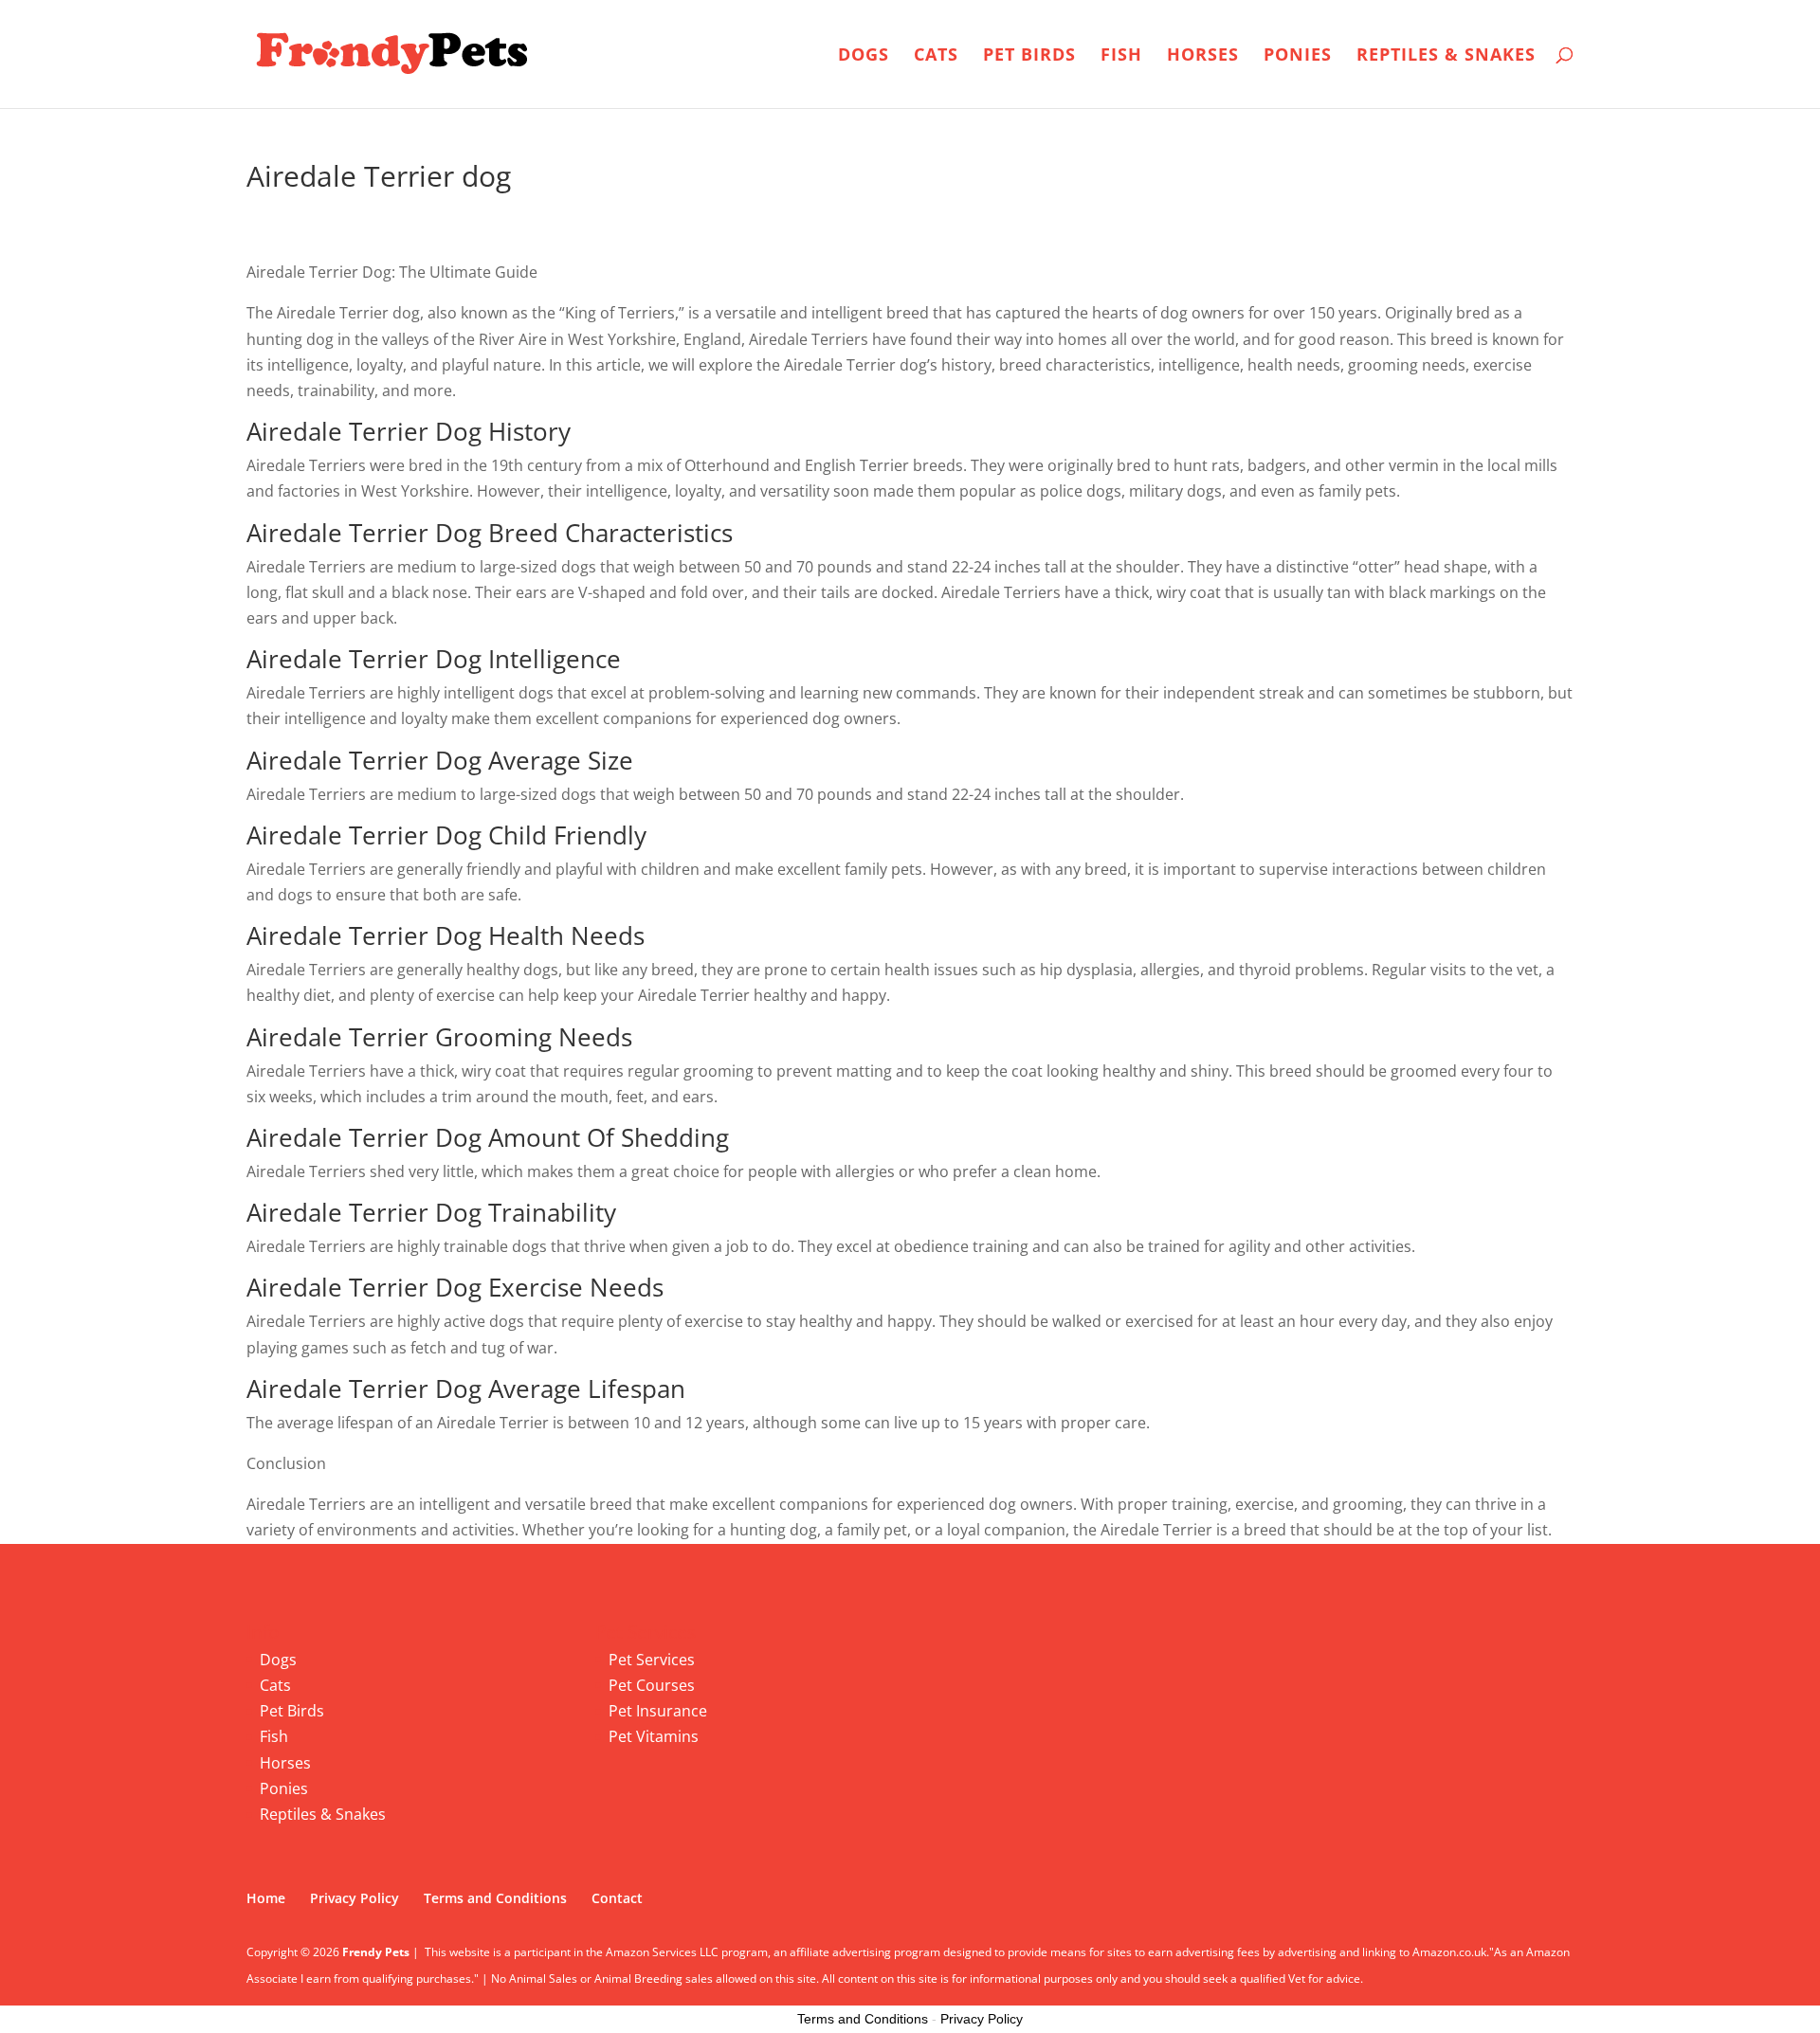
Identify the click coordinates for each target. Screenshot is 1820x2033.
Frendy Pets (376, 1952)
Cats (936, 56)
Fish (1121, 56)
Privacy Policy (355, 1898)
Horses (1203, 56)
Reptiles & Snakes (1446, 56)
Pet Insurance (658, 1711)
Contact (617, 1898)
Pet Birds (1029, 56)
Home (266, 1898)
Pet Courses (652, 1685)
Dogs (864, 56)
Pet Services (652, 1660)
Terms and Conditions (495, 1898)
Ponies (1298, 56)
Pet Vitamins (654, 1736)
